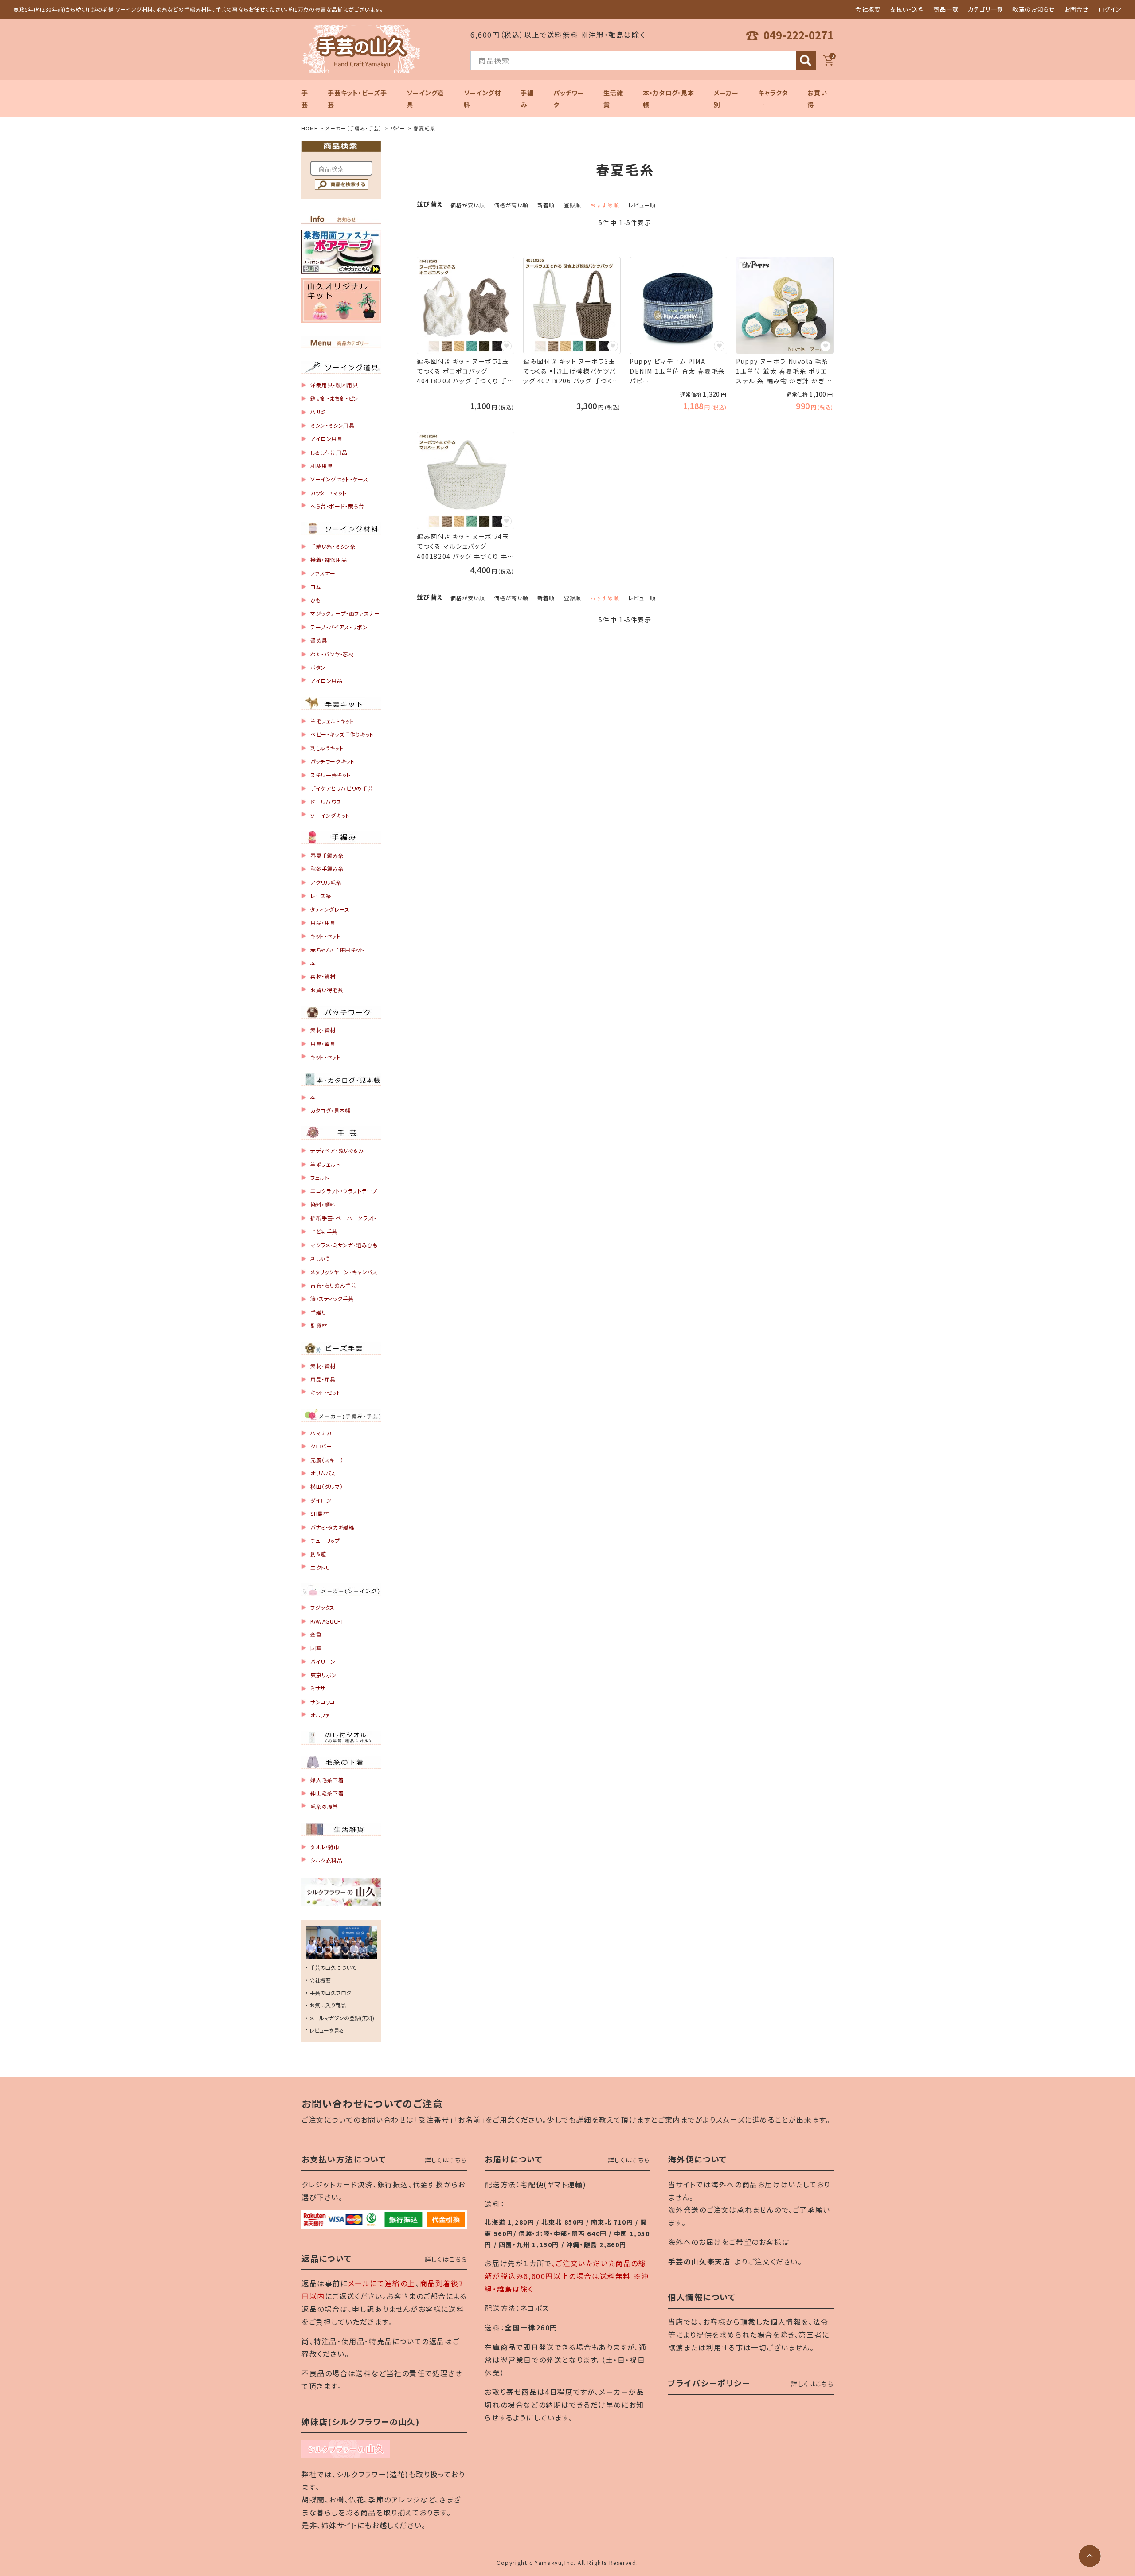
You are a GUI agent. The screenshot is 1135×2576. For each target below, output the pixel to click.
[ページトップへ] (1090, 2556)
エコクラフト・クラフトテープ (344, 1191)
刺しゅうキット (327, 748)
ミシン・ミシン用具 (332, 425)
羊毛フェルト (325, 1164)
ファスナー (323, 573)
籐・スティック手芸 (332, 1298)
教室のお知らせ (1034, 9)
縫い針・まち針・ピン (335, 398)
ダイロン (321, 1500)
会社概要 (868, 9)
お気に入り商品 (328, 2005)
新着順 (546, 205)
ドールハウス (326, 802)
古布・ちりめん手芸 (333, 1285)
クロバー (321, 1446)
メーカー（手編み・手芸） (354, 128)
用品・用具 (323, 923)
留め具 (319, 640)
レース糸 (321, 896)
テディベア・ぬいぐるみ (337, 1150)
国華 (316, 1648)
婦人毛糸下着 (327, 1780)
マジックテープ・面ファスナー (345, 613)
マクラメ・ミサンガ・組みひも (344, 1245)
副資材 (319, 1325)
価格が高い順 (511, 205)
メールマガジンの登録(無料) (342, 2018)
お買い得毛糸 (327, 990)
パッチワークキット (332, 761)
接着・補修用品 (329, 560)
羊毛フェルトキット (332, 721)
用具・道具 (323, 1044)
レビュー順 (642, 205)
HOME (309, 128)
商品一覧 (946, 9)
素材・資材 (323, 976)
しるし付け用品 (329, 452)
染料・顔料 (323, 1204)
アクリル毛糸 (326, 882)
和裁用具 (321, 466)
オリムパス (323, 1473)
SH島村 (319, 1513)
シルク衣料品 (327, 1860)
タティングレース (330, 909)
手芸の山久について (333, 1967)
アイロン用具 (327, 439)
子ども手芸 (324, 1231)
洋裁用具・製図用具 (334, 385)
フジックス (323, 1607)
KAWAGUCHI (327, 1621)
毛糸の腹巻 (324, 1806)
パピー (398, 128)
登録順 (573, 205)
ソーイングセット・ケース (339, 479)
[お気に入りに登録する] (506, 346)
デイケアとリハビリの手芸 (342, 788)
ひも (315, 600)
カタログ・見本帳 (331, 1110)
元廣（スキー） (327, 1460)
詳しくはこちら (446, 2160)
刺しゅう (320, 1258)
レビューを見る (327, 2030)
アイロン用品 (327, 681)
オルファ (320, 1715)
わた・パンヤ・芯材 (332, 654)
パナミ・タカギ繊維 (332, 1527)
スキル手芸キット (331, 775)
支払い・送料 (907, 9)
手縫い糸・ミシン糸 (333, 546)
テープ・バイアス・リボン (339, 627)
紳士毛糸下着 (327, 1793)
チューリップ (325, 1540)
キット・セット (325, 936)
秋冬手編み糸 (327, 868)
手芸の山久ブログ (330, 1992)
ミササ (318, 1688)
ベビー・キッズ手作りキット (342, 734)
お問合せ (1077, 9)
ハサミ (318, 412)
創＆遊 (318, 1554)
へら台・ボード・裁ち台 (337, 506)
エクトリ (320, 1567)
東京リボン (324, 1675)
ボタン (318, 667)
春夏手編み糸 (327, 855)
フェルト (320, 1177)
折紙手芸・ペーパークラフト (343, 1218)
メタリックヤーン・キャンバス (344, 1272)
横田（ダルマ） (327, 1486)
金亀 (316, 1634)
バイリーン (323, 1661)
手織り (318, 1312)
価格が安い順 (468, 205)
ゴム (315, 587)
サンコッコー (326, 1702)
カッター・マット (329, 493)
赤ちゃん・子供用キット (337, 950)
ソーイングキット (330, 815)
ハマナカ (321, 1433)
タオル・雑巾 (325, 1847)
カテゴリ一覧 (986, 9)
